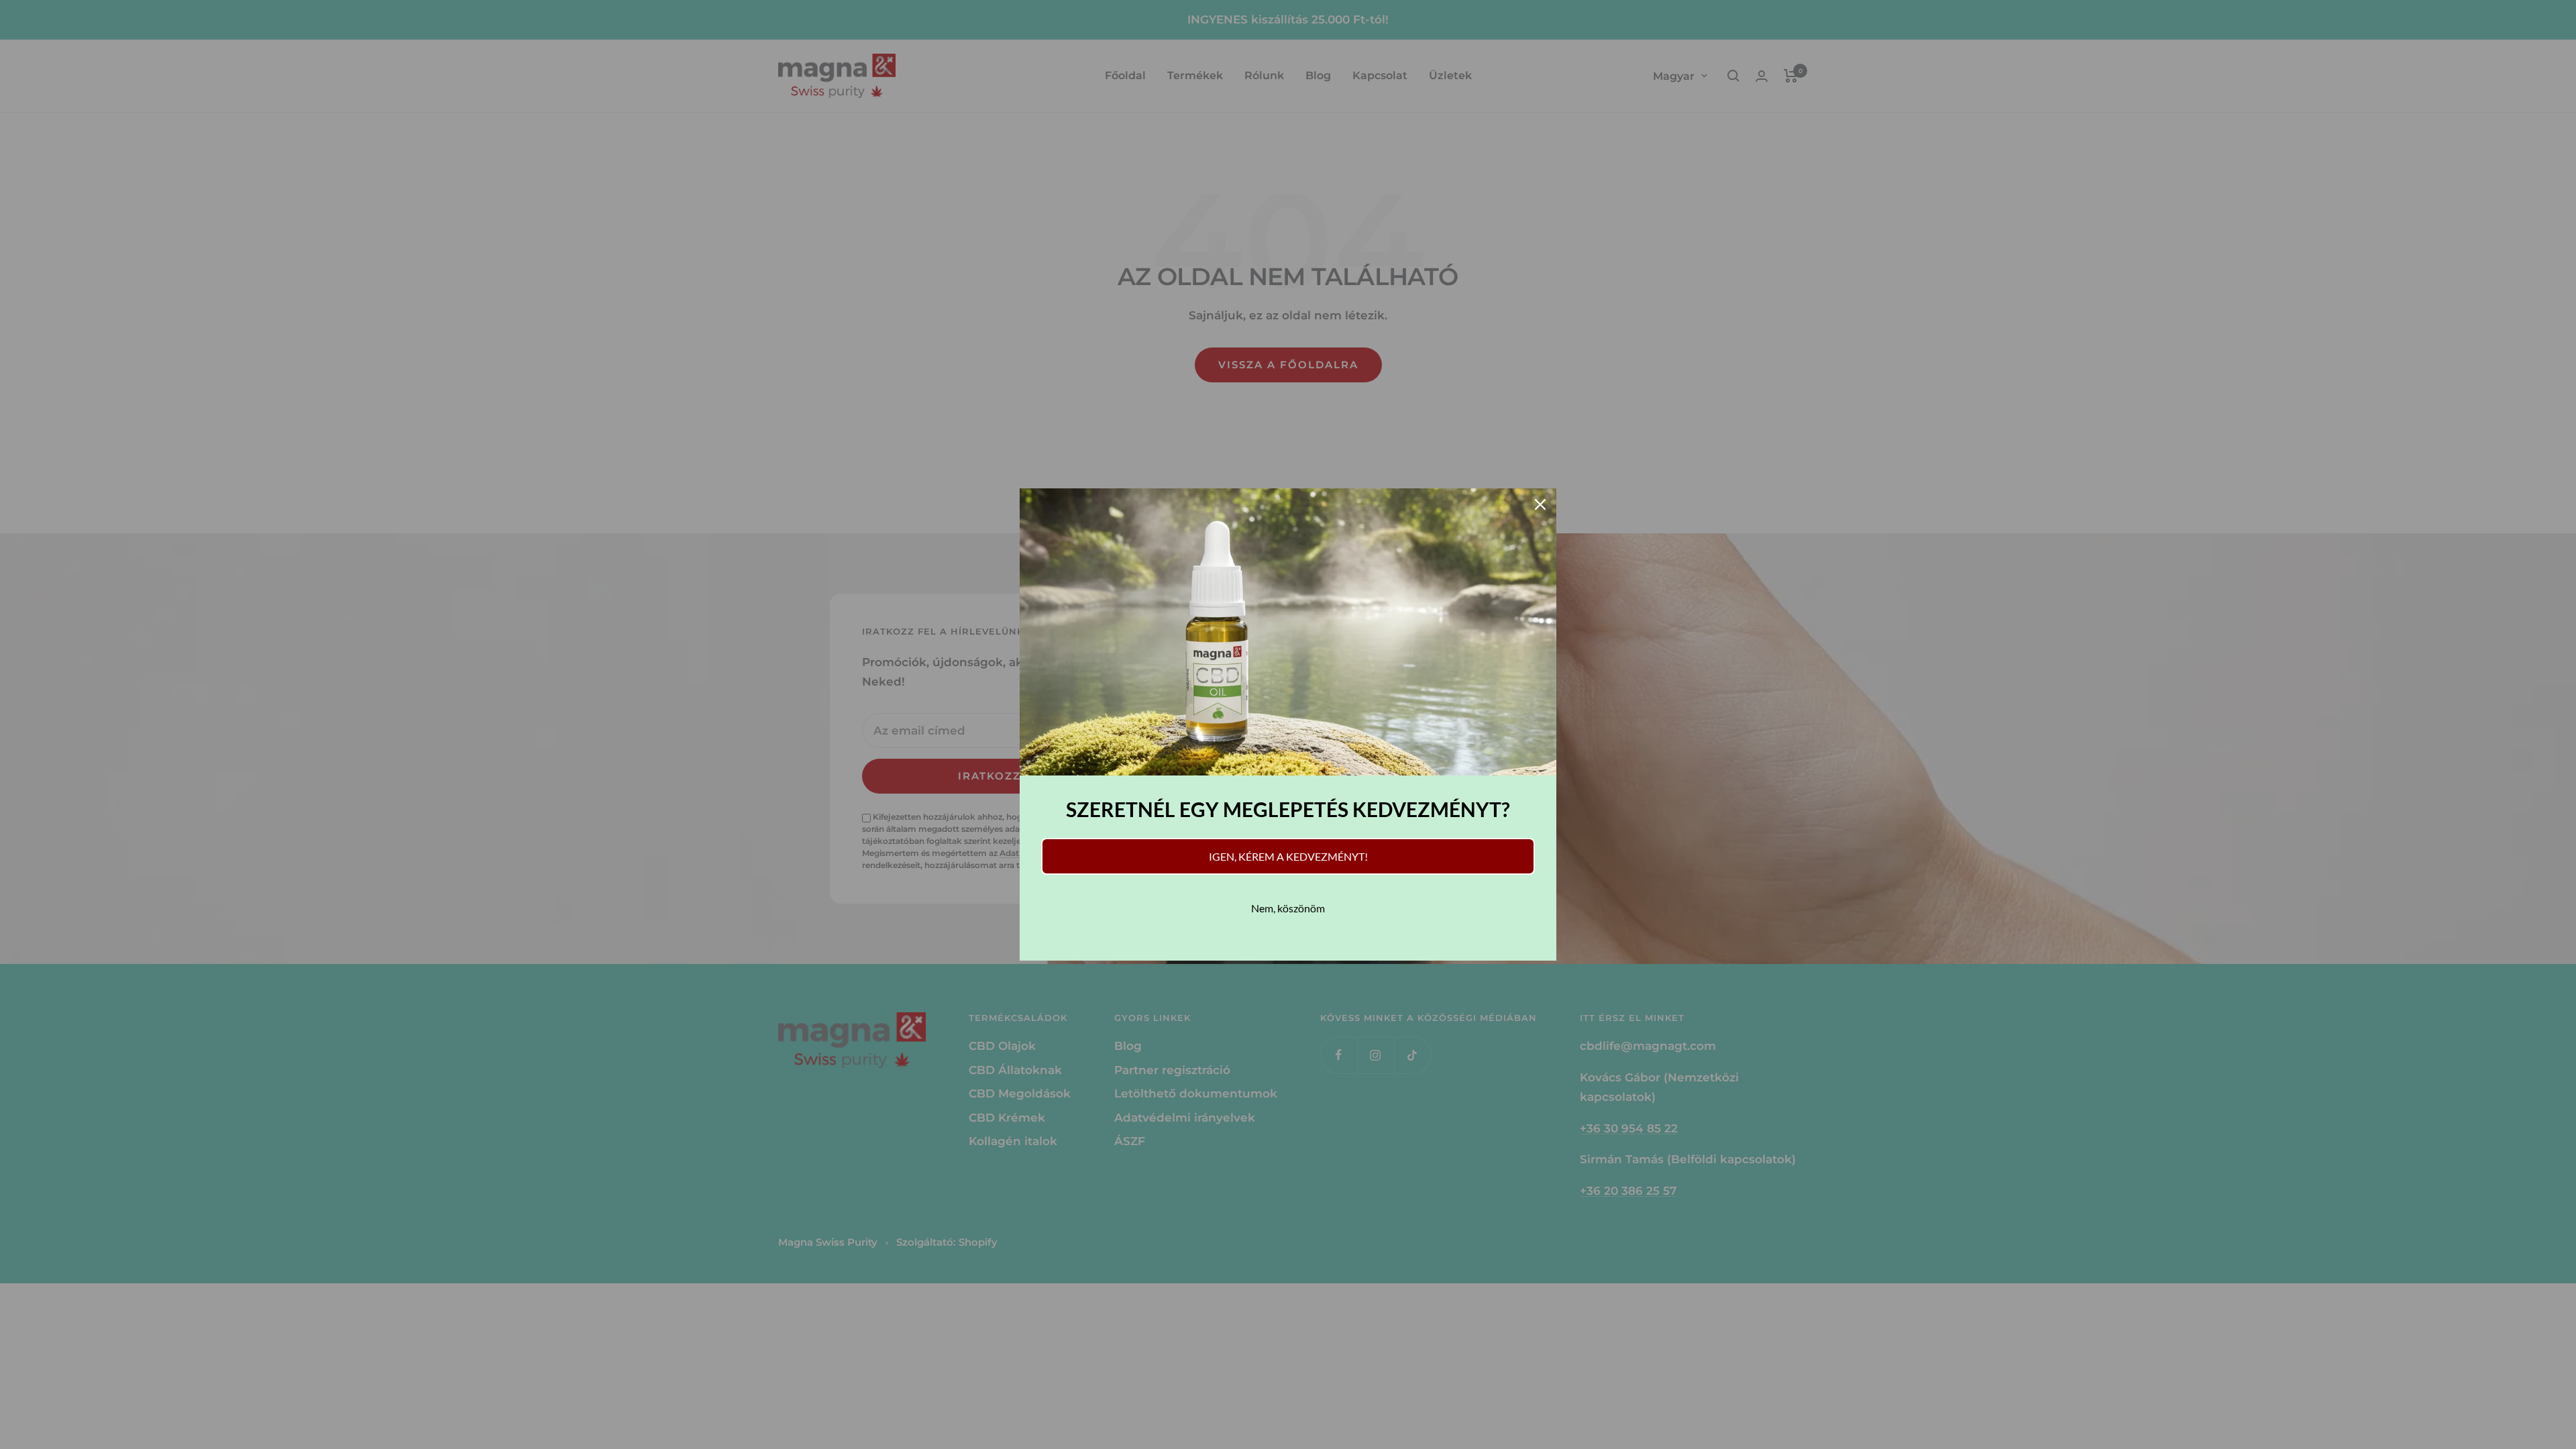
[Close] (1540, 504)
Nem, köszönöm (1288, 908)
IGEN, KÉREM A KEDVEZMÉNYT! (1288, 856)
